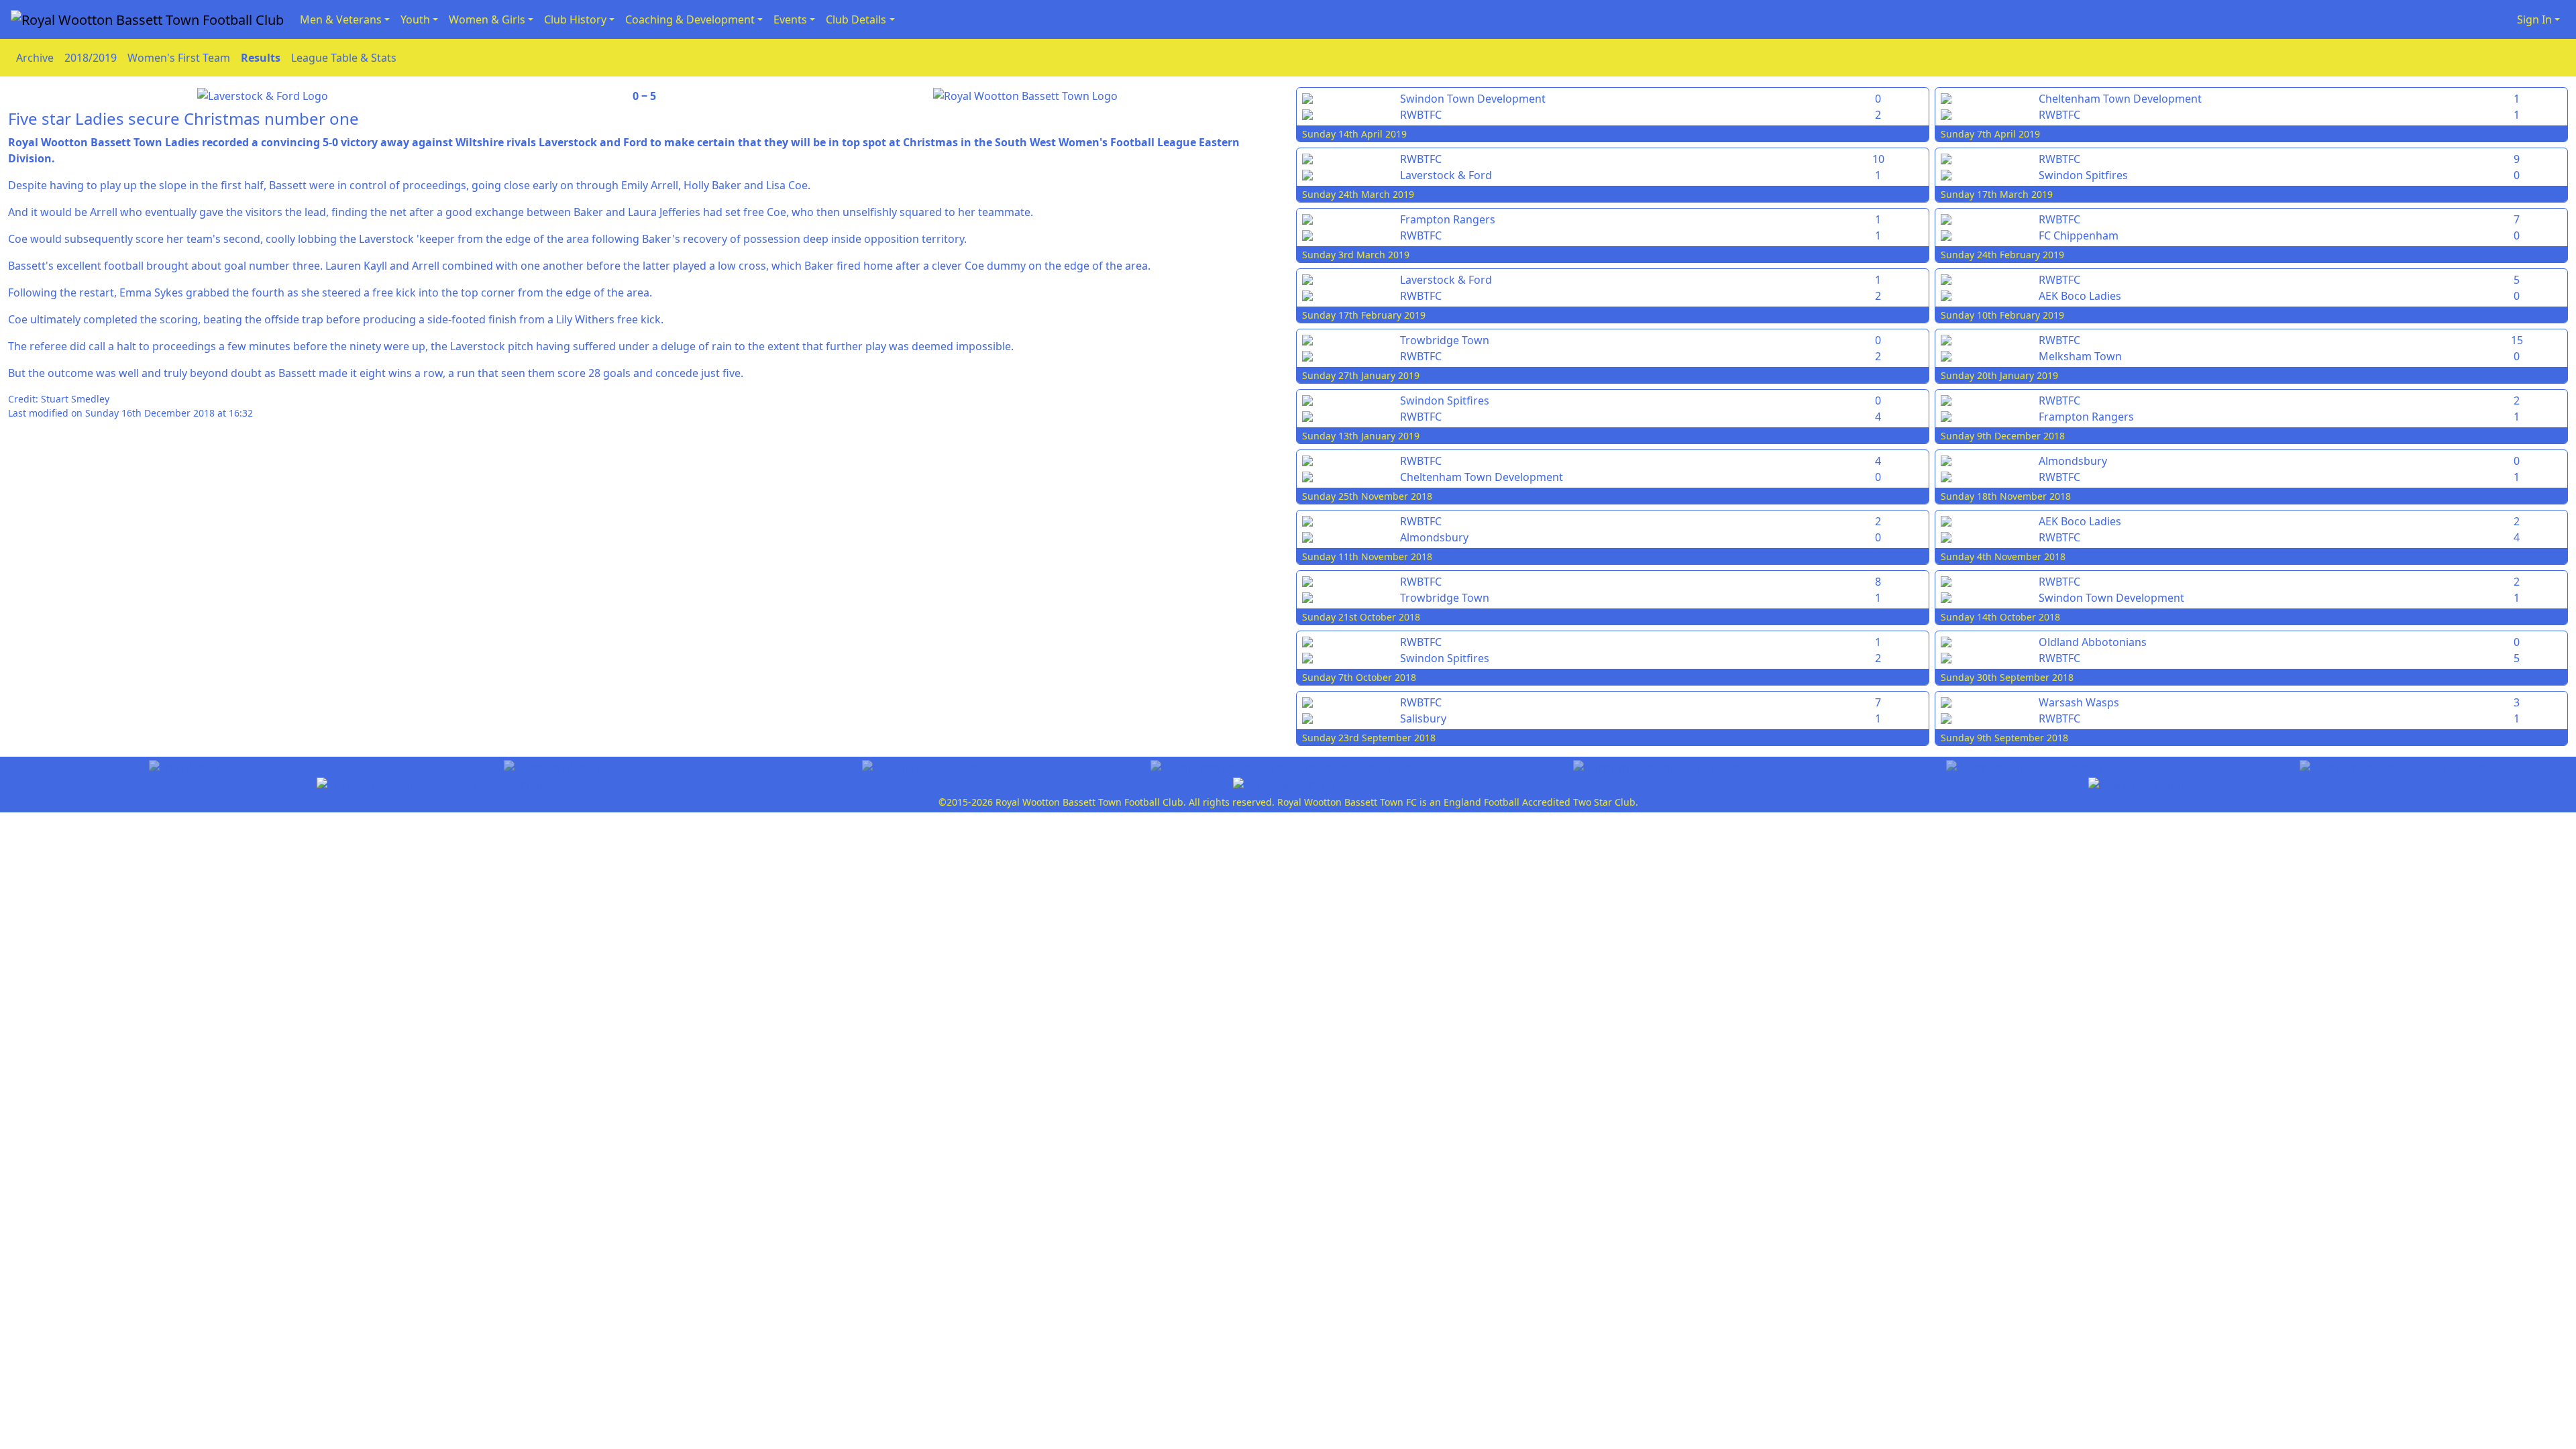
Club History (575, 19)
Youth (415, 19)
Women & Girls (487, 19)
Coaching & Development (690, 19)
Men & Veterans (341, 19)
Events (790, 19)
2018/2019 (91, 58)
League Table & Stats (344, 58)
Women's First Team (179, 58)
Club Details (856, 19)
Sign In (2534, 19)
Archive (35, 58)
